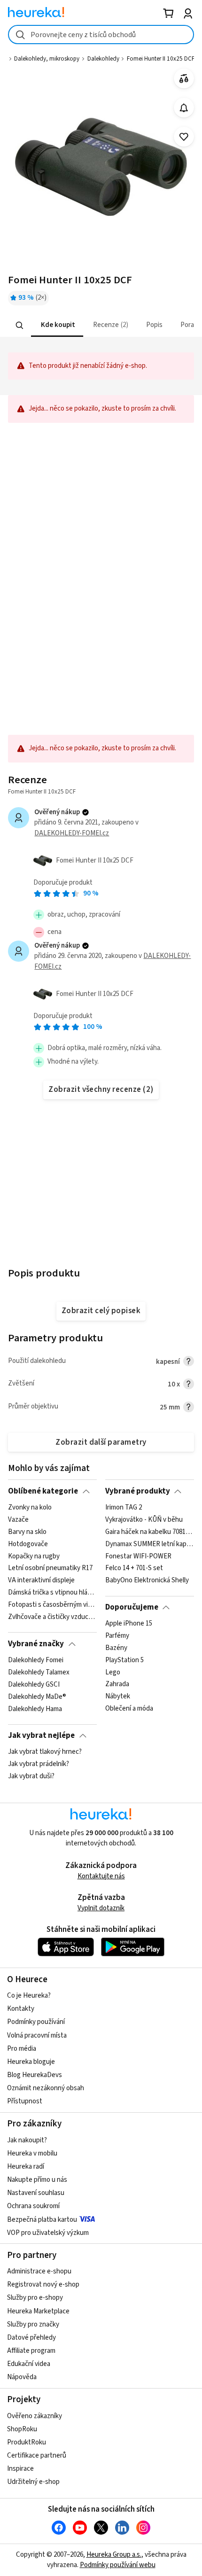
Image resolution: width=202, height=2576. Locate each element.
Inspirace (20, 2469)
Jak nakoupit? (27, 2140)
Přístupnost (25, 2101)
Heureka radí (26, 2167)
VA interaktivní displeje (41, 1580)
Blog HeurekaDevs (35, 2075)
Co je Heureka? (29, 1996)
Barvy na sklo (27, 1532)
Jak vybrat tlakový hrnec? (45, 1752)
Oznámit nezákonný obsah (46, 2088)
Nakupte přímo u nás (37, 2180)
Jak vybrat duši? (31, 1776)
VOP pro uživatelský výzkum (48, 2233)
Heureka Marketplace (38, 2311)
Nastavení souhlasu (36, 2193)
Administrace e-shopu (39, 2271)
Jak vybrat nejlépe (41, 1735)
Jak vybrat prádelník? (39, 1764)
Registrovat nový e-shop (43, 2284)
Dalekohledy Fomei (36, 1660)
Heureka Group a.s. (114, 2555)
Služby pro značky (33, 2324)
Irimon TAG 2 (124, 1508)
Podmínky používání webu (118, 2565)
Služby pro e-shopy (35, 2298)
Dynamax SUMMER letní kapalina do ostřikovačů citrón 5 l (150, 1544)
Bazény (116, 1648)
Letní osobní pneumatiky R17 (50, 1568)
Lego (113, 1673)
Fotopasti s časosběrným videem (52, 1605)
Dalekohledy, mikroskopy (47, 59)
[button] (57, 325)
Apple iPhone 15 (129, 1624)
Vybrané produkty (138, 1491)
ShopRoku (22, 2429)
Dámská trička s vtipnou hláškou (52, 1593)
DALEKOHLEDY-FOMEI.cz (72, 833)
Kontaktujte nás (101, 1876)
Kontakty (21, 2009)
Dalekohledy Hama (35, 1709)
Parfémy (117, 1636)
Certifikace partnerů (37, 2455)
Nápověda (22, 2377)
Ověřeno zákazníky (35, 2416)
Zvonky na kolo (30, 1508)
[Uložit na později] (184, 137)
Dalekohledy (103, 59)
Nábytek (118, 1697)
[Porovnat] (184, 79)
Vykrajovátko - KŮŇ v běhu (144, 1520)
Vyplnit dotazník (101, 1908)
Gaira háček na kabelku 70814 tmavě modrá (150, 1532)
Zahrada (117, 1685)
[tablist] (101, 325)
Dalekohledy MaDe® (37, 1697)
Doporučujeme (132, 1607)
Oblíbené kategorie (43, 1491)
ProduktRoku (27, 2442)
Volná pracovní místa (37, 2035)
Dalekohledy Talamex (39, 1673)
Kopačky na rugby (34, 1556)
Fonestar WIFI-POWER (138, 1556)
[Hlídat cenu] (184, 108)
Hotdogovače (28, 1544)
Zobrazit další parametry (101, 1442)
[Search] (20, 325)
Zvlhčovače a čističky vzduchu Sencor (52, 1617)
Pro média (22, 2049)
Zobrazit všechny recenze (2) (101, 1090)
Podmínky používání (36, 2022)
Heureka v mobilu (32, 2153)
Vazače (18, 1520)
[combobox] (101, 35)
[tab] (57, 325)
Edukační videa (29, 2364)
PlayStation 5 (124, 1660)
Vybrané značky (36, 1644)
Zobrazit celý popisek (101, 1311)
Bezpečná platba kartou (42, 2220)
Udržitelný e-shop (33, 2482)
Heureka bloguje (31, 2062)
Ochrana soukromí (33, 2206)
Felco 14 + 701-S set (134, 1568)
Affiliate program (31, 2351)
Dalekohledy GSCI (34, 1685)
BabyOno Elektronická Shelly (147, 1580)
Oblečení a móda (129, 1709)
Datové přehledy (31, 2338)
